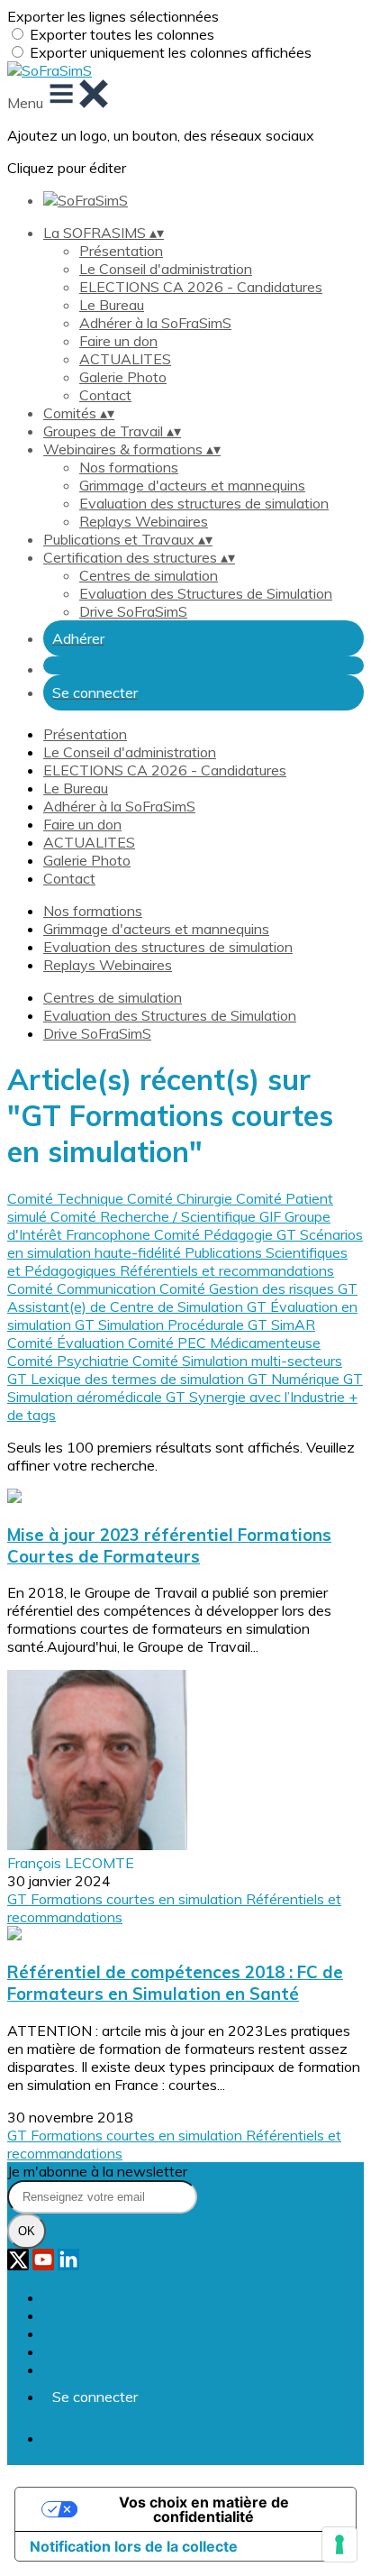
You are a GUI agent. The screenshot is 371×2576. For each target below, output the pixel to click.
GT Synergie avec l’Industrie (257, 1397)
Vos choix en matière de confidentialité (204, 2509)
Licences (72, 2315)
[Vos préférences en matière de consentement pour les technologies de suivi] (339, 2544)
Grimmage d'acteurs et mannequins (192, 485)
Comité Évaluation (68, 1343)
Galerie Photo (123, 377)
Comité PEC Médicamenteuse (224, 1343)
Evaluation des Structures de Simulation (206, 593)
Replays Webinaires (144, 521)
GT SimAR (281, 1325)
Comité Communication (83, 1288)
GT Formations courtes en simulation (127, 1899)
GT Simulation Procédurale (161, 1325)
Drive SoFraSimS (133, 611)
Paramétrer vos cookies (119, 2370)
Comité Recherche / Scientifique (155, 1216)
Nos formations (129, 467)
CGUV (63, 2351)
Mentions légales (98, 2333)
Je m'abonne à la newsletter (97, 2171)
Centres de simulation (149, 575)
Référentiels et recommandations (227, 1270)
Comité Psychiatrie (70, 1361)
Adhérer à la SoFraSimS (155, 323)
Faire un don (118, 341)
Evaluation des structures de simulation (204, 503)
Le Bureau (112, 305)
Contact (105, 395)
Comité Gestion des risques (249, 1288)
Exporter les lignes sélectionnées (113, 16)
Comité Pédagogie (215, 1234)
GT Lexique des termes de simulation (127, 1379)
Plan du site (81, 2297)
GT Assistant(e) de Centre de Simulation (182, 1297)
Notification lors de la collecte (134, 2546)
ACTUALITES (125, 359)
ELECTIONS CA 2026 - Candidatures (201, 287)
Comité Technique (67, 1198)
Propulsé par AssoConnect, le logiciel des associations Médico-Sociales (174, 2447)
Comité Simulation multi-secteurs (237, 1361)
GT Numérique (295, 1379)
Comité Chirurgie (181, 1198)
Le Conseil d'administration (166, 269)
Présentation (121, 251)
